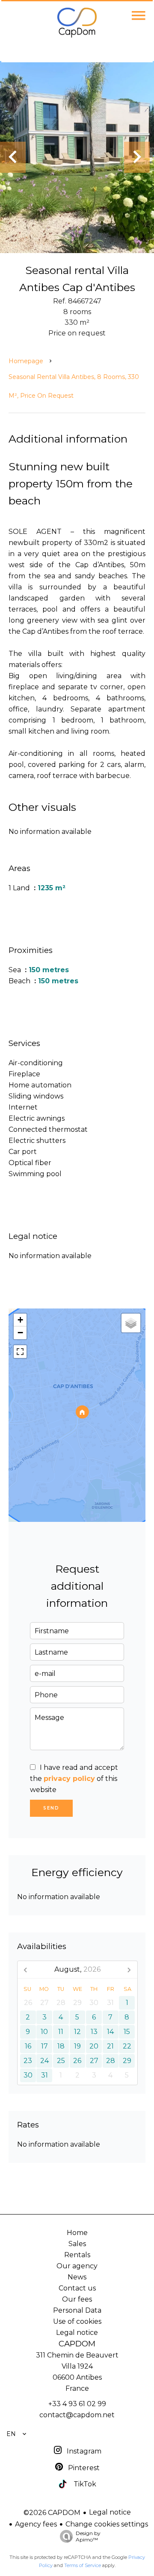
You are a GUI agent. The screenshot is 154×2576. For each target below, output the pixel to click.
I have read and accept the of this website (74, 1779)
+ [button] (20, 1320)
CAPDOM (77, 2344)
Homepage (26, 361)
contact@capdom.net (77, 2415)
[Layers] (131, 1323)
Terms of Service (83, 2565)
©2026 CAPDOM (52, 2513)
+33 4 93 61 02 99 (77, 2404)
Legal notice (110, 2512)
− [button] (20, 1333)
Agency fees (36, 2524)
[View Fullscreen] (20, 1352)
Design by (88, 2536)
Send (51, 1808)
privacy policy (69, 1779)
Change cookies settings (107, 2524)
